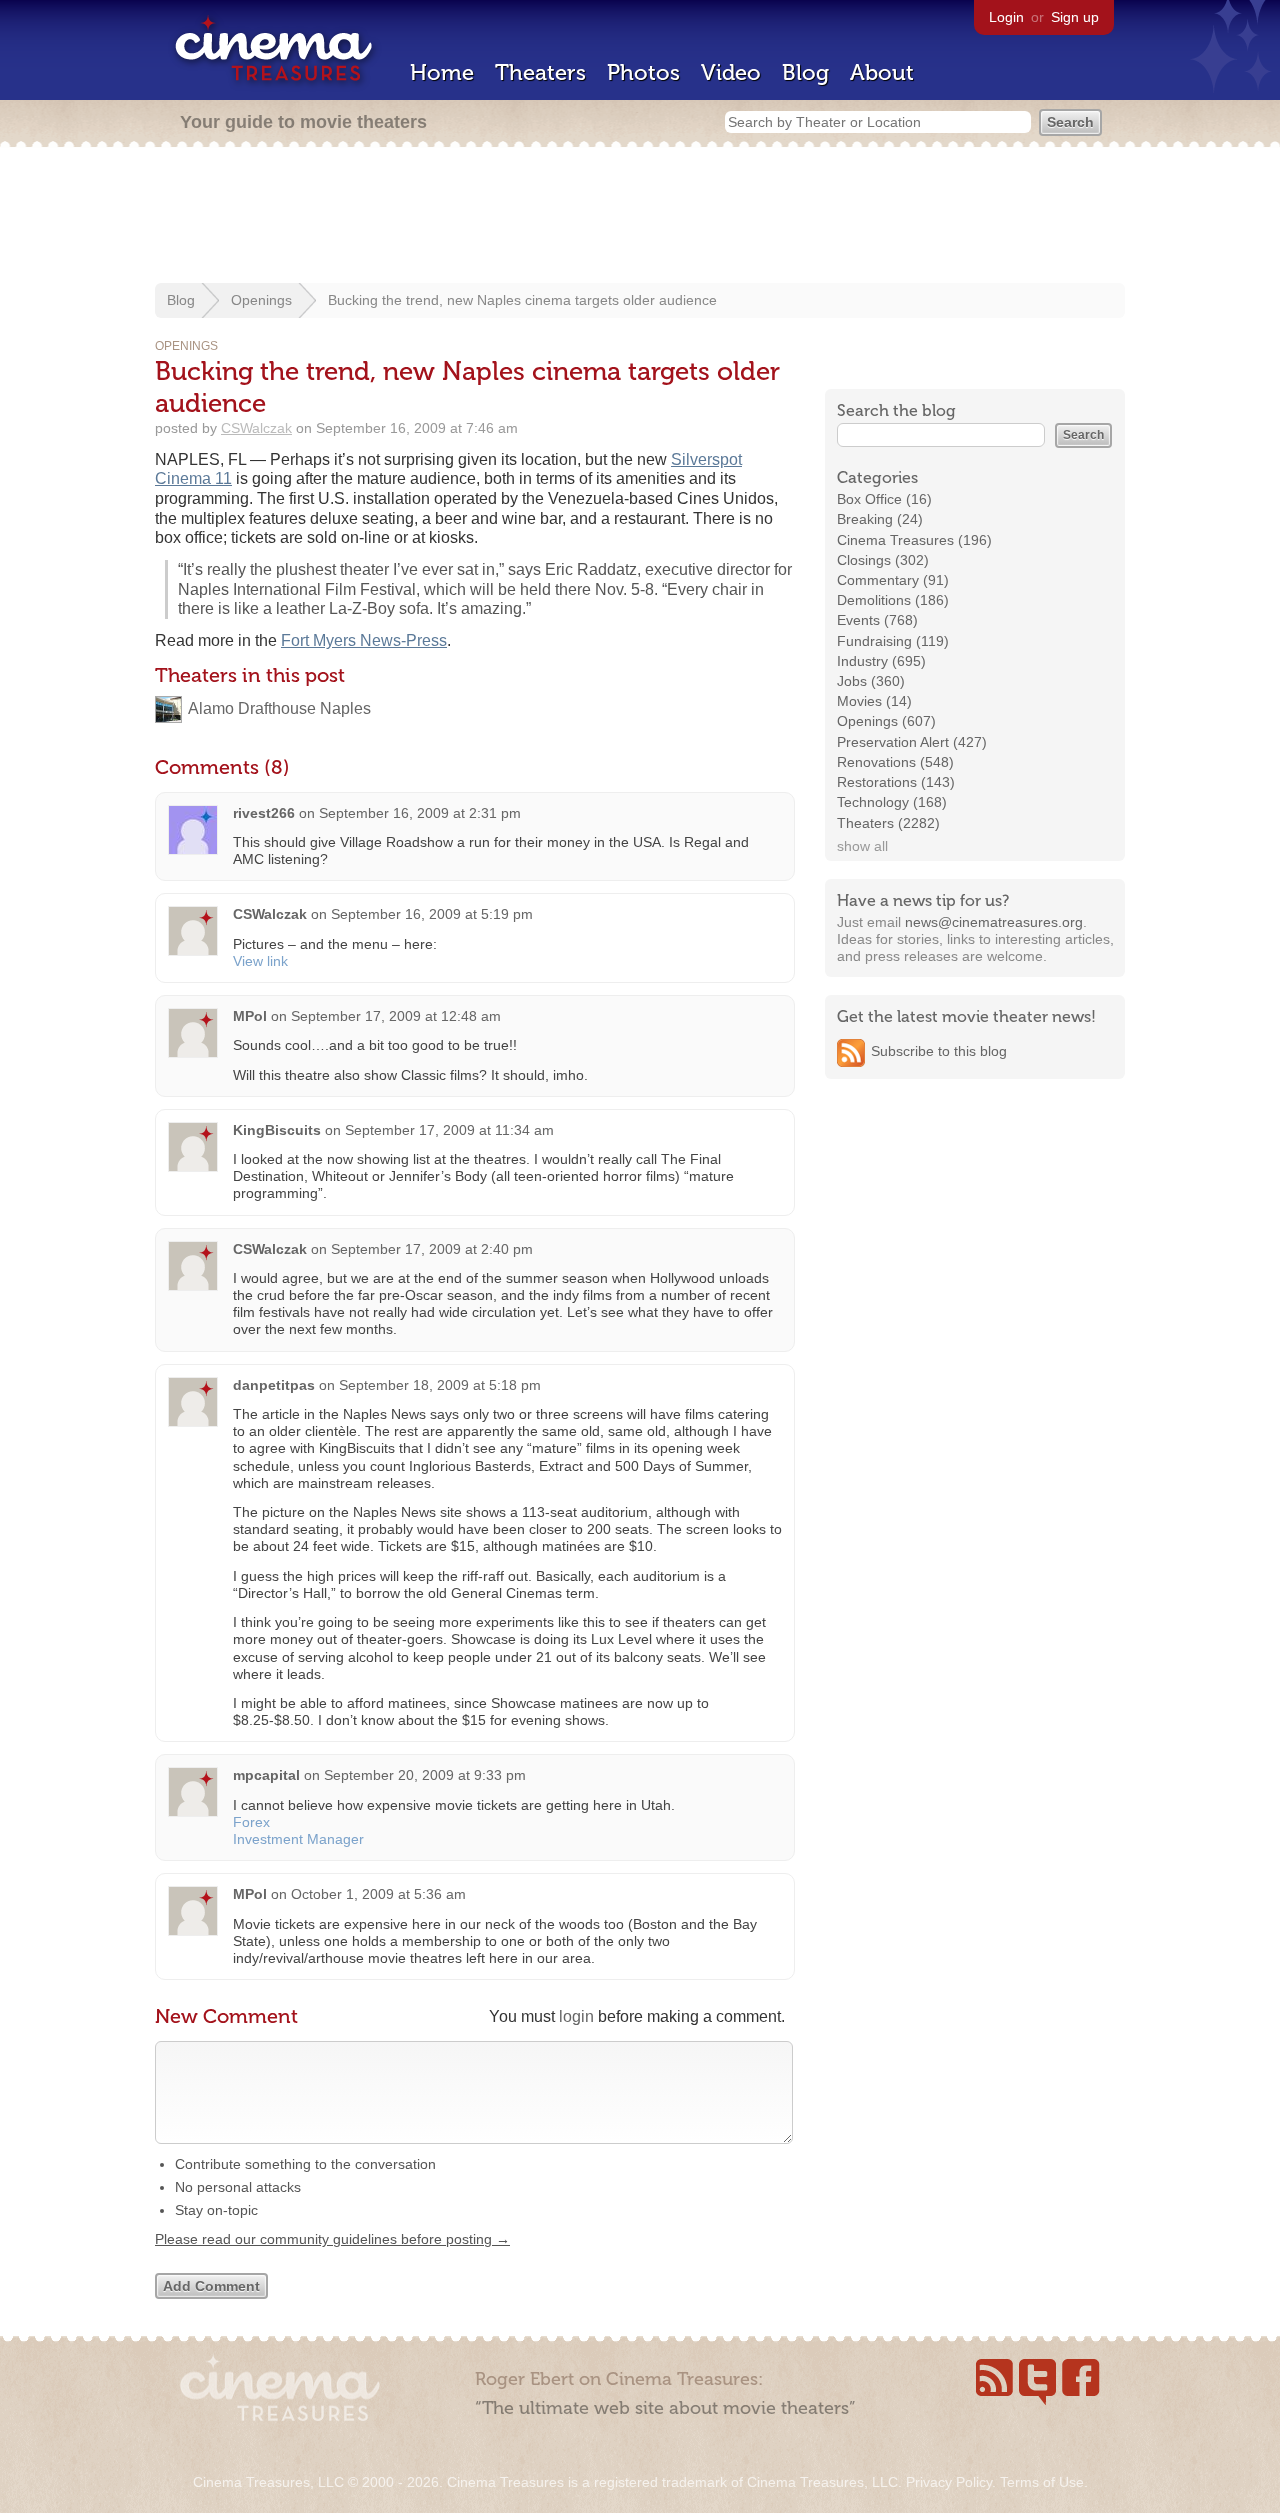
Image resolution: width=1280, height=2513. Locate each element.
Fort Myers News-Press (364, 640)
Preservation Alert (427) (912, 742)
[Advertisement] (640, 217)
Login (1006, 17)
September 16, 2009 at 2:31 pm (420, 813)
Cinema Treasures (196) (914, 540)
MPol (250, 1016)
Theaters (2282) (888, 823)
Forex (251, 1822)
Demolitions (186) (893, 600)
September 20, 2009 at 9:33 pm (425, 1775)
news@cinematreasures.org (994, 922)
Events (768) (877, 620)
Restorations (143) (896, 782)
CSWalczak (256, 428)
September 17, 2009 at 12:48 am (396, 1016)
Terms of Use (1042, 2482)
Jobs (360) (871, 681)
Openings (261, 300)
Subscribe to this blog (939, 1051)
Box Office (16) (884, 499)
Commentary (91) (893, 580)
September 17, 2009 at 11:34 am (449, 1130)
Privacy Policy (949, 2482)
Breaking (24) (880, 519)
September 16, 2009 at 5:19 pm (432, 914)
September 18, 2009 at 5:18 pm (440, 1385)
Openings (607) (886, 721)
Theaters (540, 72)
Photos (643, 72)
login (576, 2016)
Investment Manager (298, 1839)
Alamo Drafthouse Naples (279, 708)
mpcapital (266, 1775)
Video (731, 72)
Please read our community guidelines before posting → (332, 2239)
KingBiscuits (277, 1130)
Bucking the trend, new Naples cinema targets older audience (522, 300)
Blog (805, 72)
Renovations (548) (895, 762)
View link (260, 961)
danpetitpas (274, 1385)
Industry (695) (881, 661)
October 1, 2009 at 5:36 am (378, 1894)
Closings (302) (883, 560)
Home (442, 72)
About (882, 72)
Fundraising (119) (893, 641)
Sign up (1075, 17)
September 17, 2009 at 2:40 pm (432, 1249)
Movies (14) (874, 701)
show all (862, 846)
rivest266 (264, 813)
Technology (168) (892, 802)
